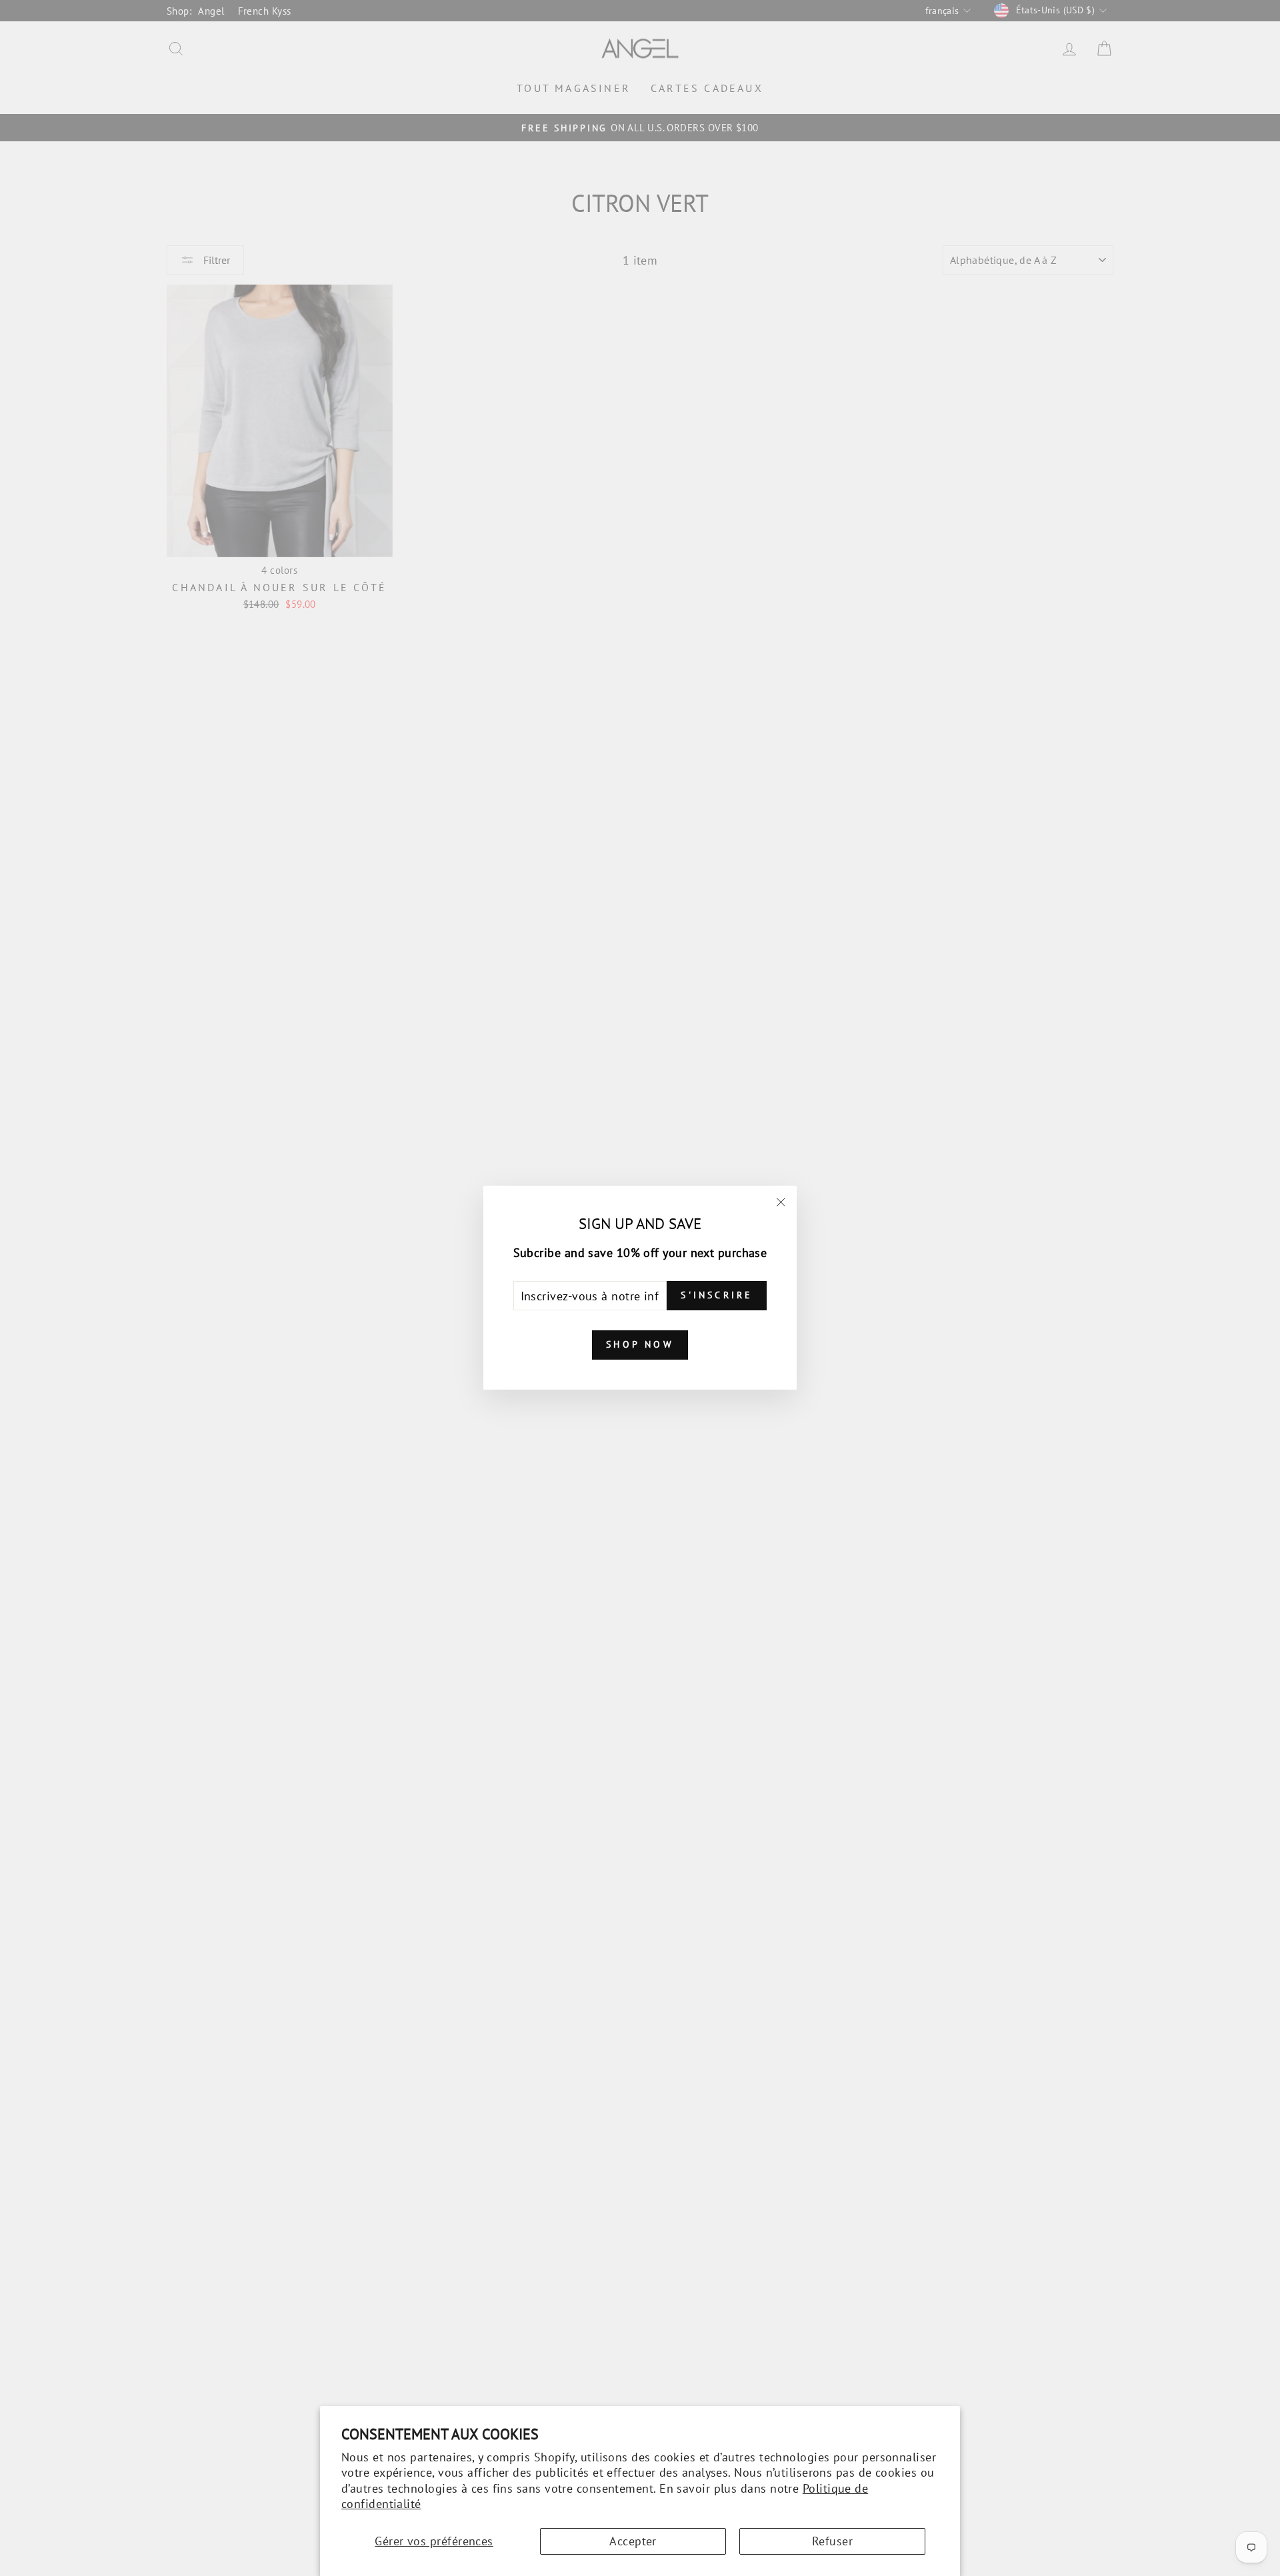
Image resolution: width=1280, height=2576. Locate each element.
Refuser (832, 2541)
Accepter (633, 2541)
